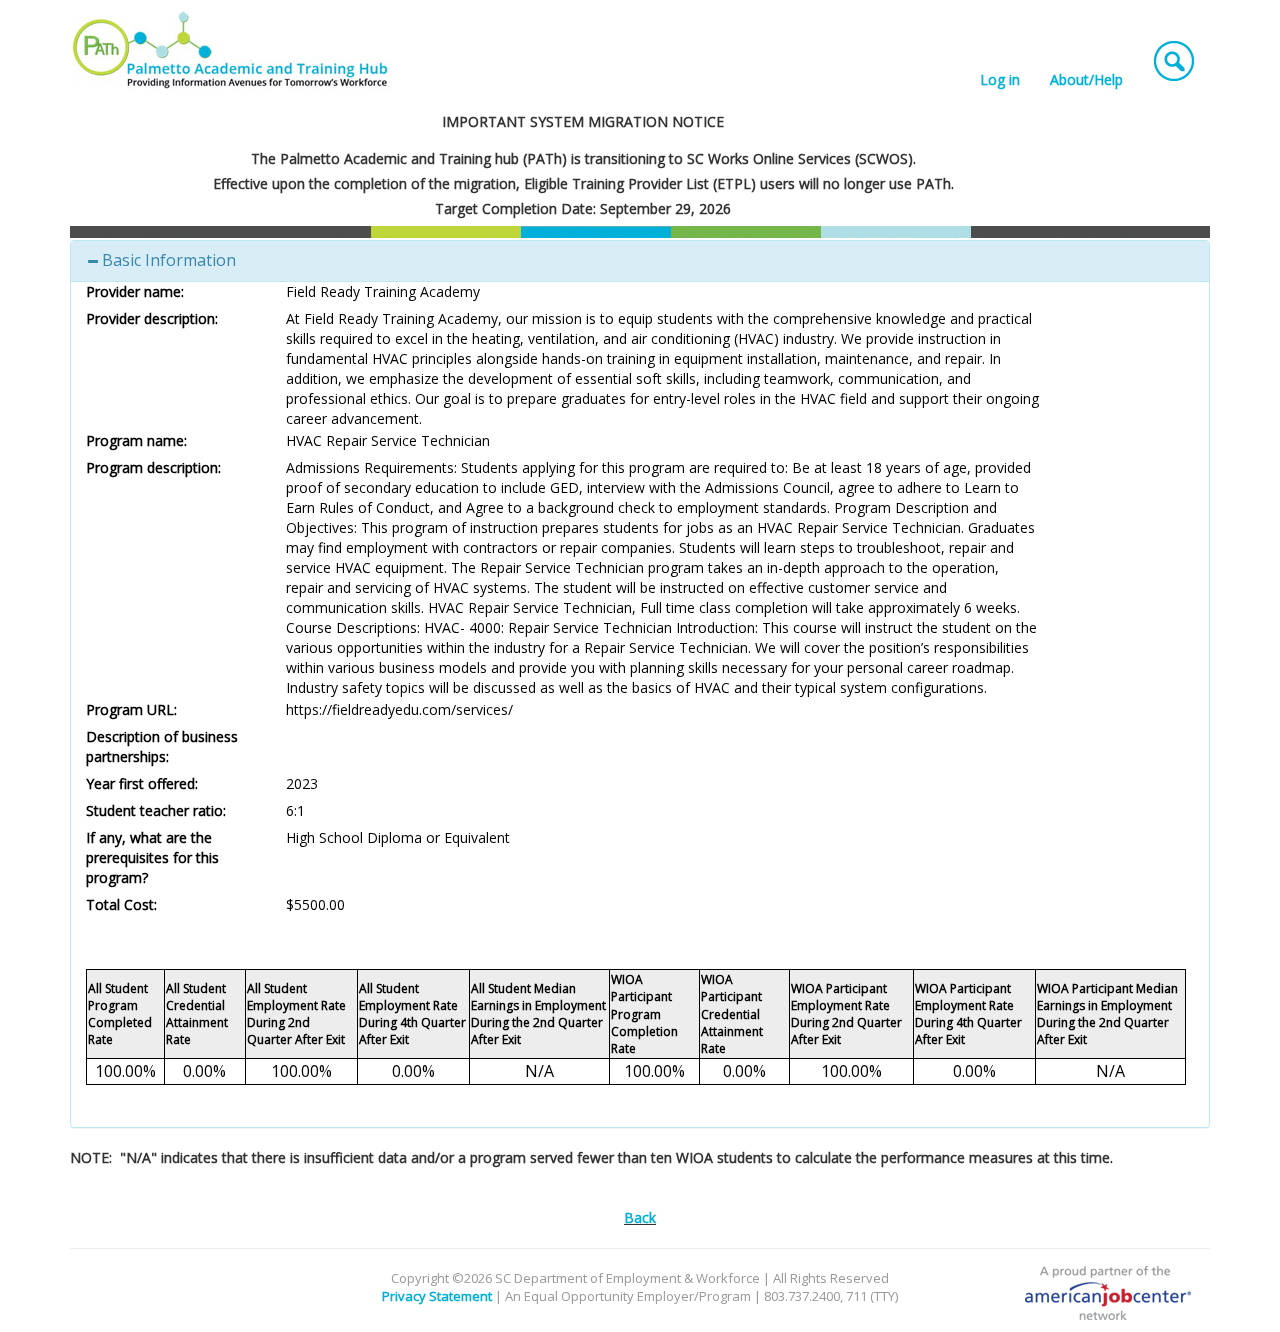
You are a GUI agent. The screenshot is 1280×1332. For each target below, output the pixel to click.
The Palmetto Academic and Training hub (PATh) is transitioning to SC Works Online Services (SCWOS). (583, 158)
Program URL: (131, 709)
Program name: (136, 440)
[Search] (1174, 56)
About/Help (1086, 79)
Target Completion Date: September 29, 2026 (583, 208)
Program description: (153, 467)
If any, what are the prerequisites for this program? (152, 857)
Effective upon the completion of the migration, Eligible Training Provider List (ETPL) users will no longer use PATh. (583, 183)
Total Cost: (121, 904)
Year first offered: (142, 783)
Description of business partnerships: (162, 746)
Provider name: (135, 291)
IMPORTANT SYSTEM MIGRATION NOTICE (583, 121)
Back (640, 1217)
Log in (1000, 79)
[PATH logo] (231, 50)
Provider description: (152, 318)
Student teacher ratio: (156, 810)
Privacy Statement (437, 1296)
